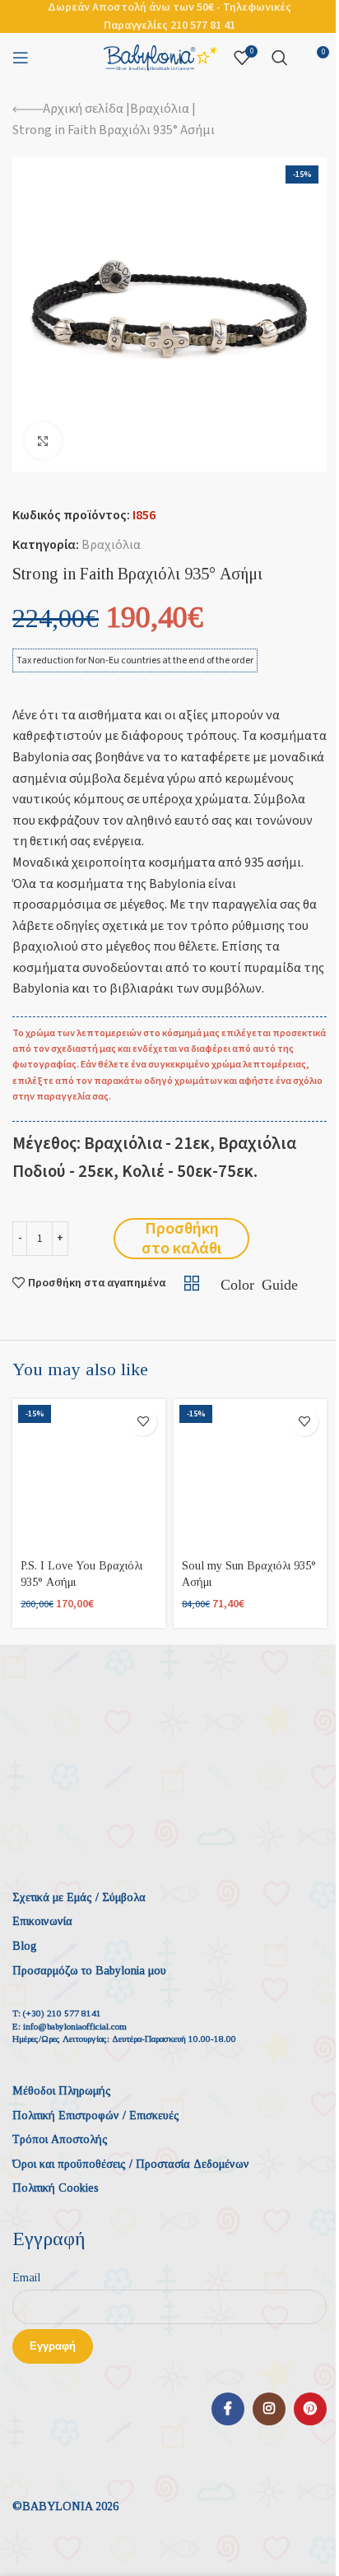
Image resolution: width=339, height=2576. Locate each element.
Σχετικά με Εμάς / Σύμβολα (79, 1897)
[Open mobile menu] (21, 58)
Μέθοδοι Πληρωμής (62, 2091)
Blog (25, 1946)
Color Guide (259, 1283)
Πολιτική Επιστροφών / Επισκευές (96, 2116)
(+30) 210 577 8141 (62, 2013)
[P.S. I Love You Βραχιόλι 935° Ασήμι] (89, 1476)
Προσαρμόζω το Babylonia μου (89, 1971)
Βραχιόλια (160, 109)
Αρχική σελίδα (83, 109)
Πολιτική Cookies (56, 2188)
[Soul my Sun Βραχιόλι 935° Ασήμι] (250, 1476)
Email (26, 2278)
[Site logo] (160, 57)
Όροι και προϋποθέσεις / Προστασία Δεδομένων (131, 2164)
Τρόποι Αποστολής (60, 2139)
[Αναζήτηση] (280, 58)
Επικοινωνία (42, 1921)
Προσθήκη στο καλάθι (181, 1239)
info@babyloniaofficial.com (75, 2026)
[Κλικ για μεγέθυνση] (43, 441)
